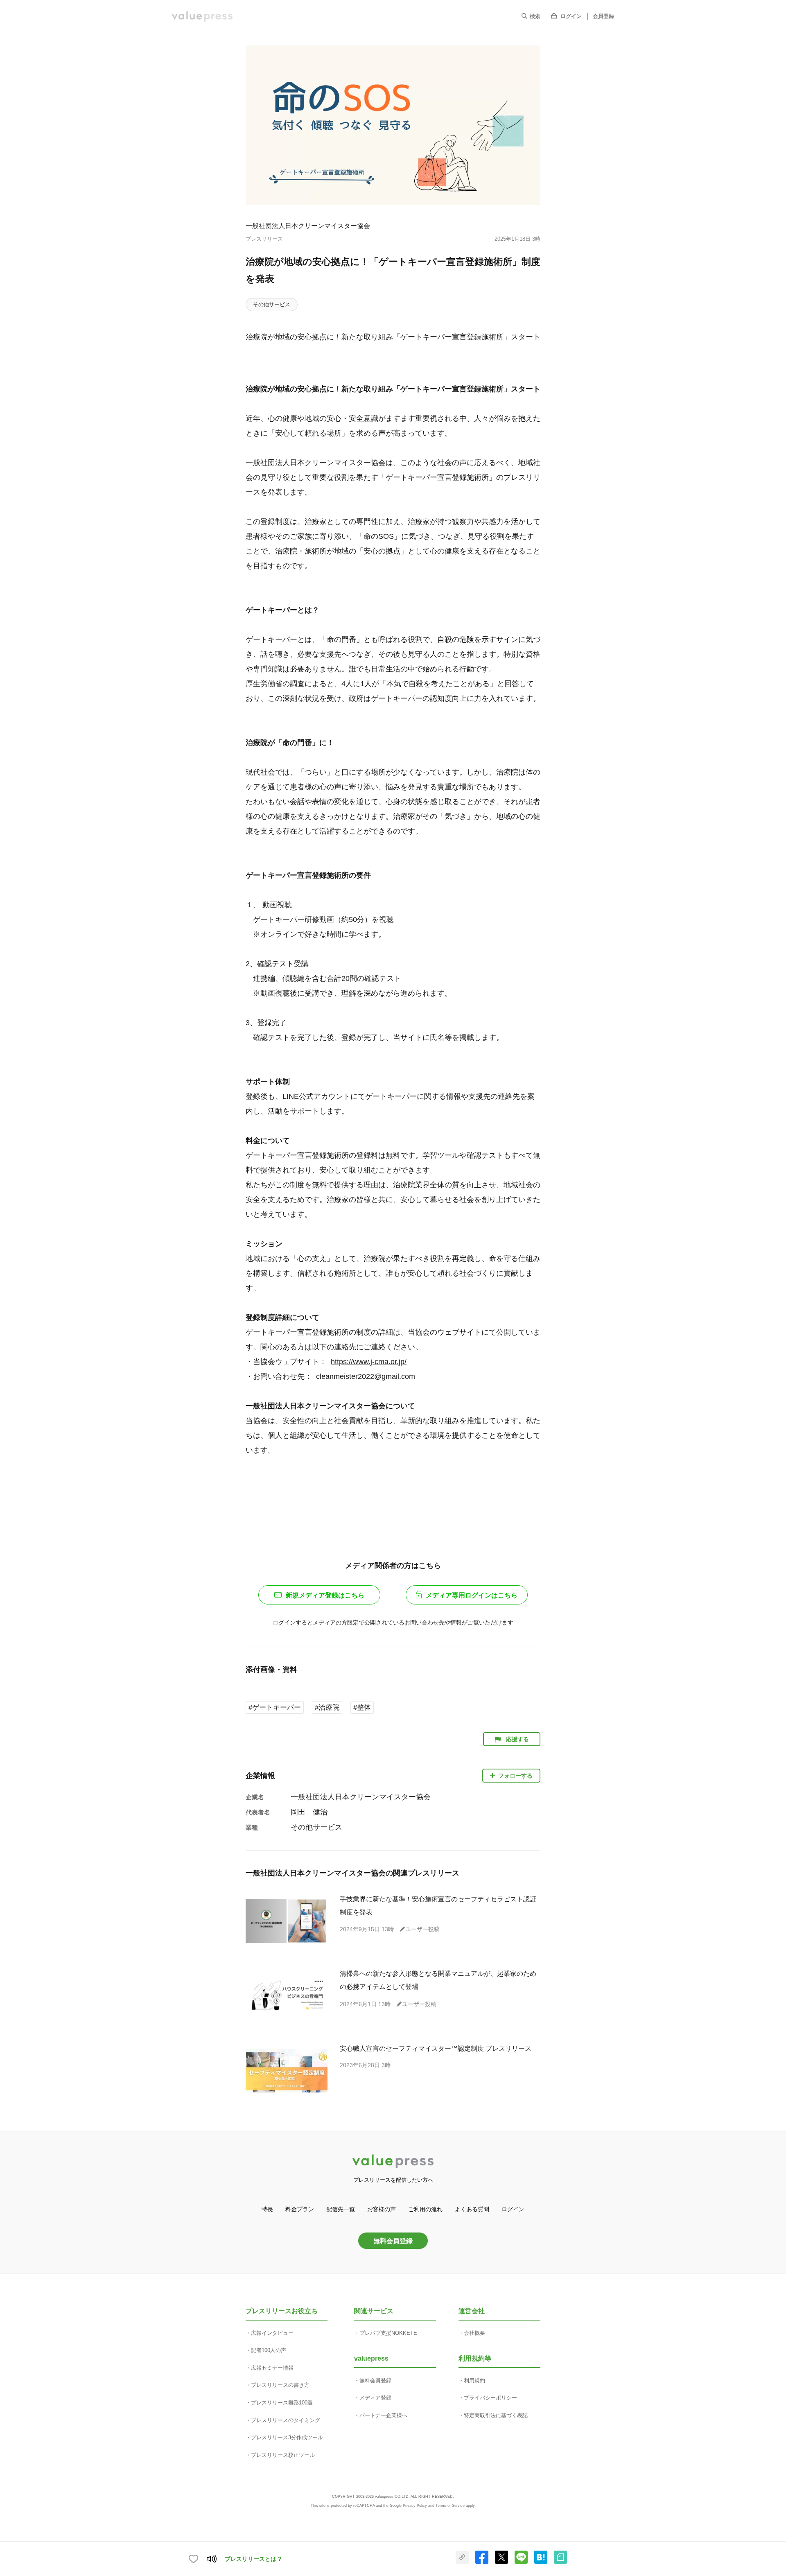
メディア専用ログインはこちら (472, 1595)
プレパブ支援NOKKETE (388, 2333)
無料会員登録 (393, 2241)
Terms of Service (450, 2506)
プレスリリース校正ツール (283, 2455)
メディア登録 (375, 2398)
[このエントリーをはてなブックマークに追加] (541, 2562)
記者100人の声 (269, 2350)
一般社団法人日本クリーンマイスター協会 (308, 226)
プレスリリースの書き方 (280, 2385)
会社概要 (474, 2333)
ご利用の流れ (425, 2209)
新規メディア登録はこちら (325, 1595)
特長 (267, 2209)
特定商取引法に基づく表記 (496, 2415)
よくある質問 (472, 2209)
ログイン (571, 16)
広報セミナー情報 (272, 2368)
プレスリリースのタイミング (286, 2420)
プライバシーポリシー (490, 2398)
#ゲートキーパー (275, 1707)
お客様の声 (382, 2209)
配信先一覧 (341, 2209)
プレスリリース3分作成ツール (287, 2437)
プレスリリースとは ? (253, 2559)
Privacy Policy (415, 2506)
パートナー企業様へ (383, 2415)
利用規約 (474, 2381)
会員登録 (603, 16)
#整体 (362, 1707)
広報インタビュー (272, 2333)
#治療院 (327, 1707)
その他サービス (272, 304)
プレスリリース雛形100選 (282, 2403)
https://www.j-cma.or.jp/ (369, 1362)
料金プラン (300, 2209)
